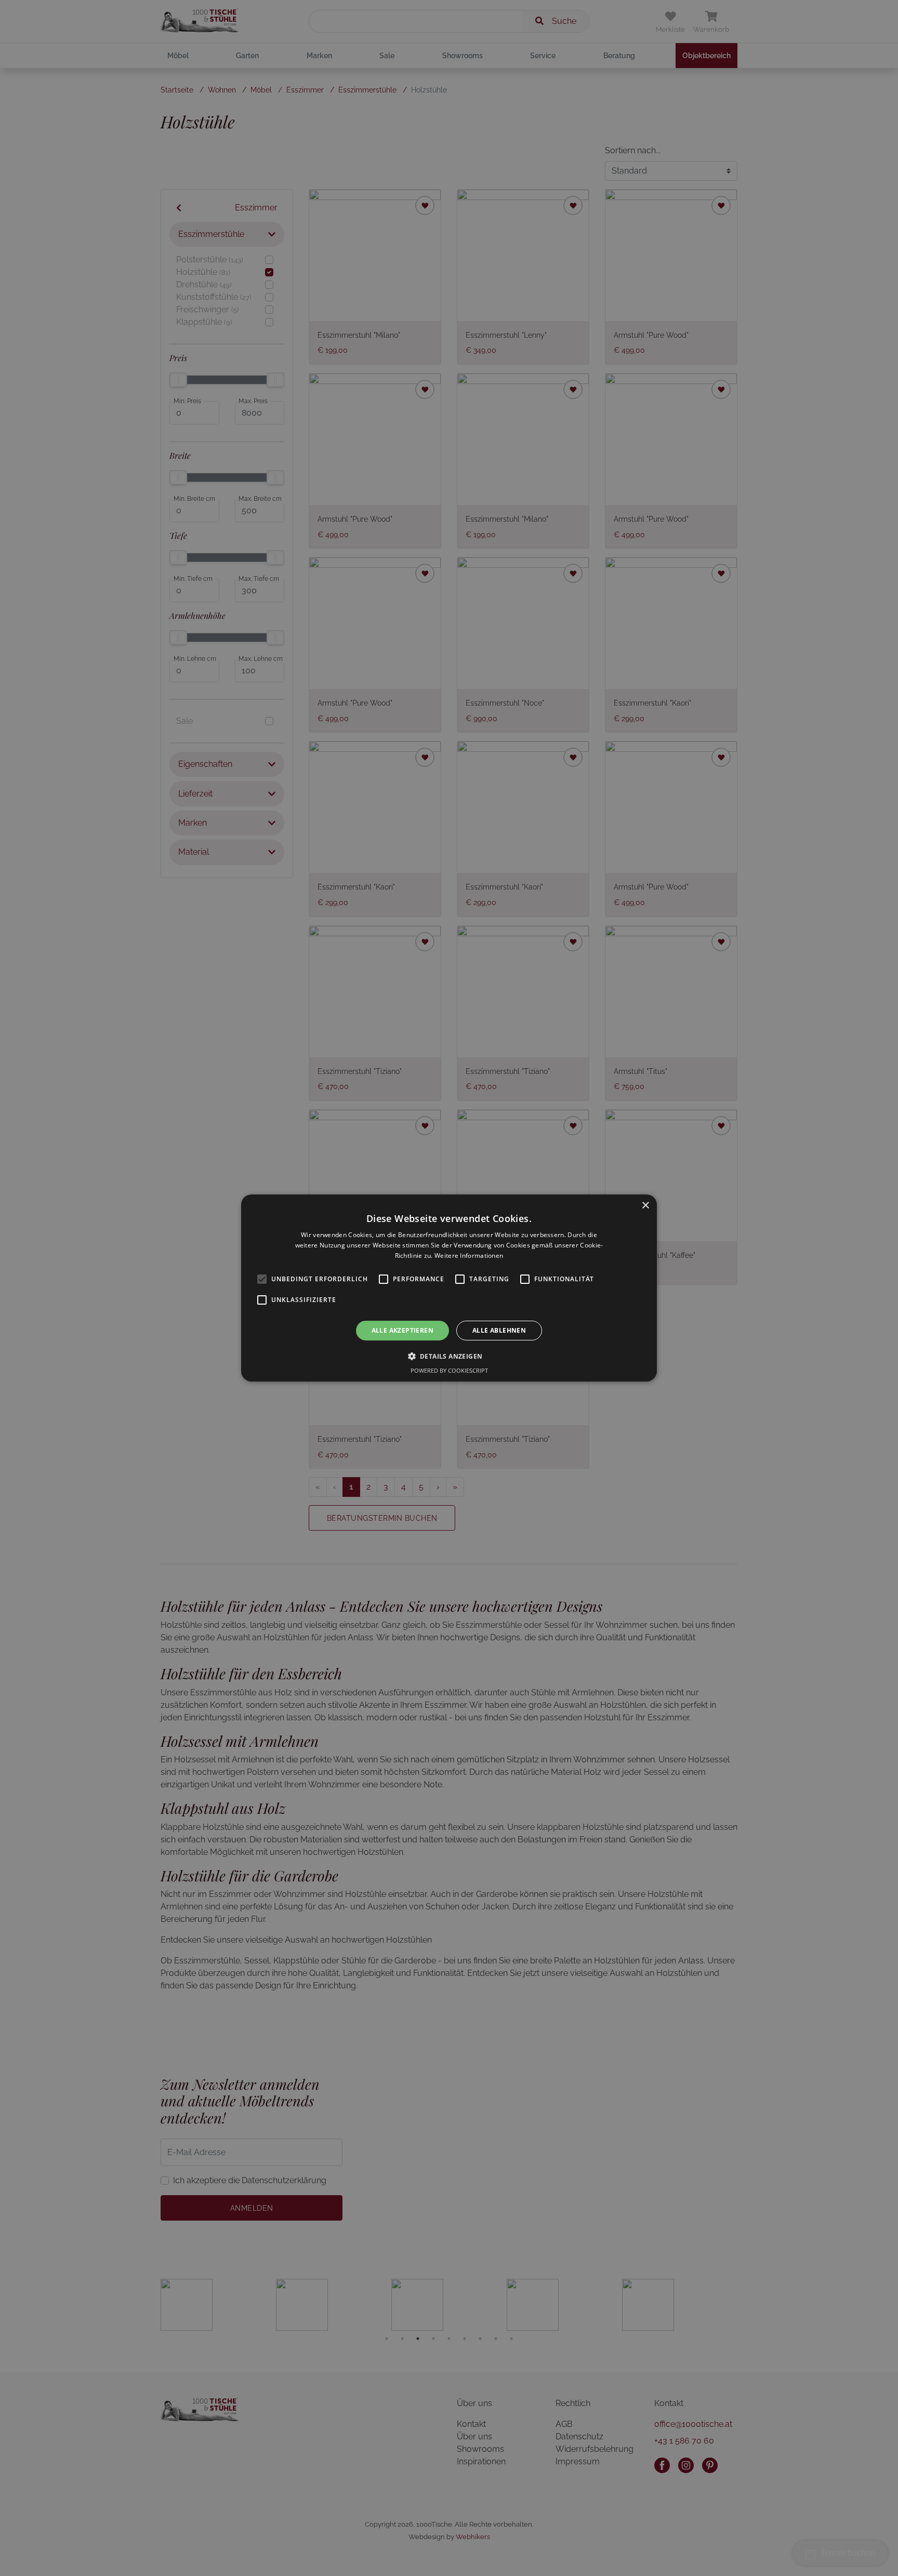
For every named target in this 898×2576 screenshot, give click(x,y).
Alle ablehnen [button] (499, 1330)
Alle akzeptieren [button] (402, 1330)
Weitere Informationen (469, 1256)
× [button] (645, 1206)
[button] (449, 1356)
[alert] (449, 1288)
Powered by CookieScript (449, 1370)
